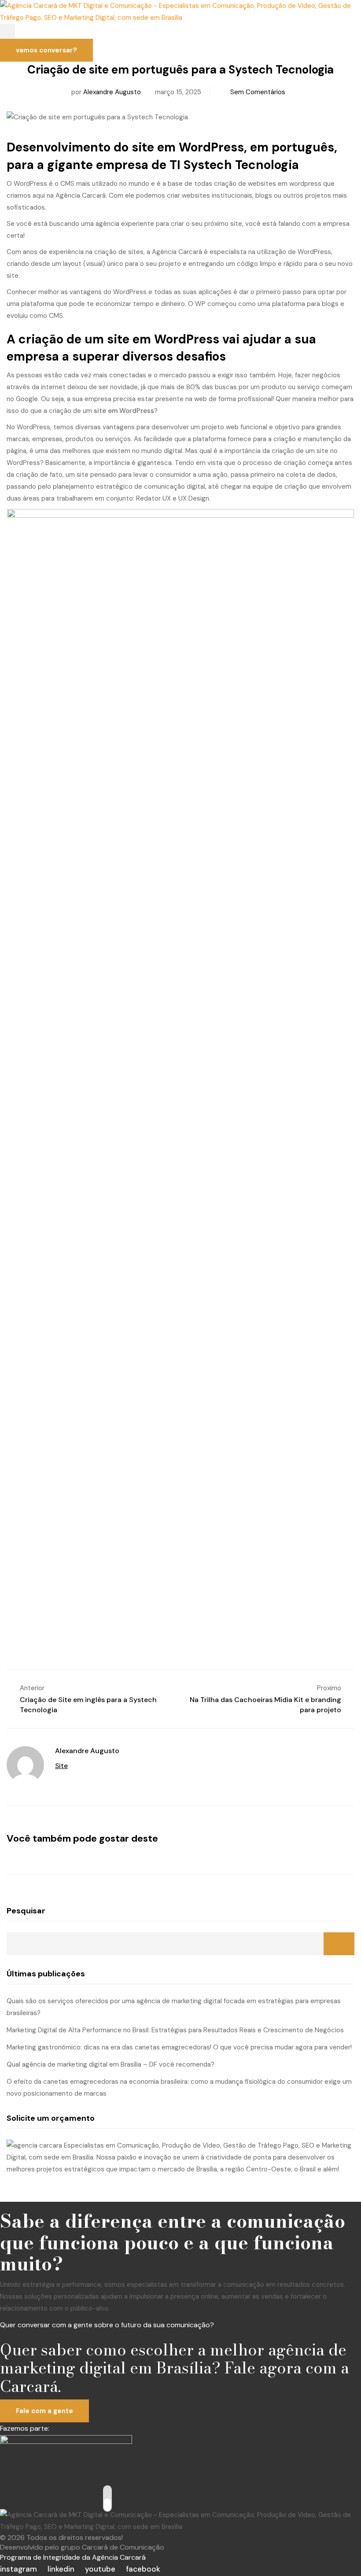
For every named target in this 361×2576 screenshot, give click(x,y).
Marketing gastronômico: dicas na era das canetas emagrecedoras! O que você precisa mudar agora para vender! (179, 2047)
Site (61, 1766)
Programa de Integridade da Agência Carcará (73, 2557)
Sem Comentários (258, 92)
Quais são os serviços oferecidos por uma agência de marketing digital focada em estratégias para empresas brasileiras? (174, 2007)
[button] (7, 31)
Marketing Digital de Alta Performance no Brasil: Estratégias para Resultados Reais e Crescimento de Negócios (175, 2030)
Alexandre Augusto (112, 92)
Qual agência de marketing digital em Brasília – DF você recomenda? (111, 2064)
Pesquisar (26, 1911)
